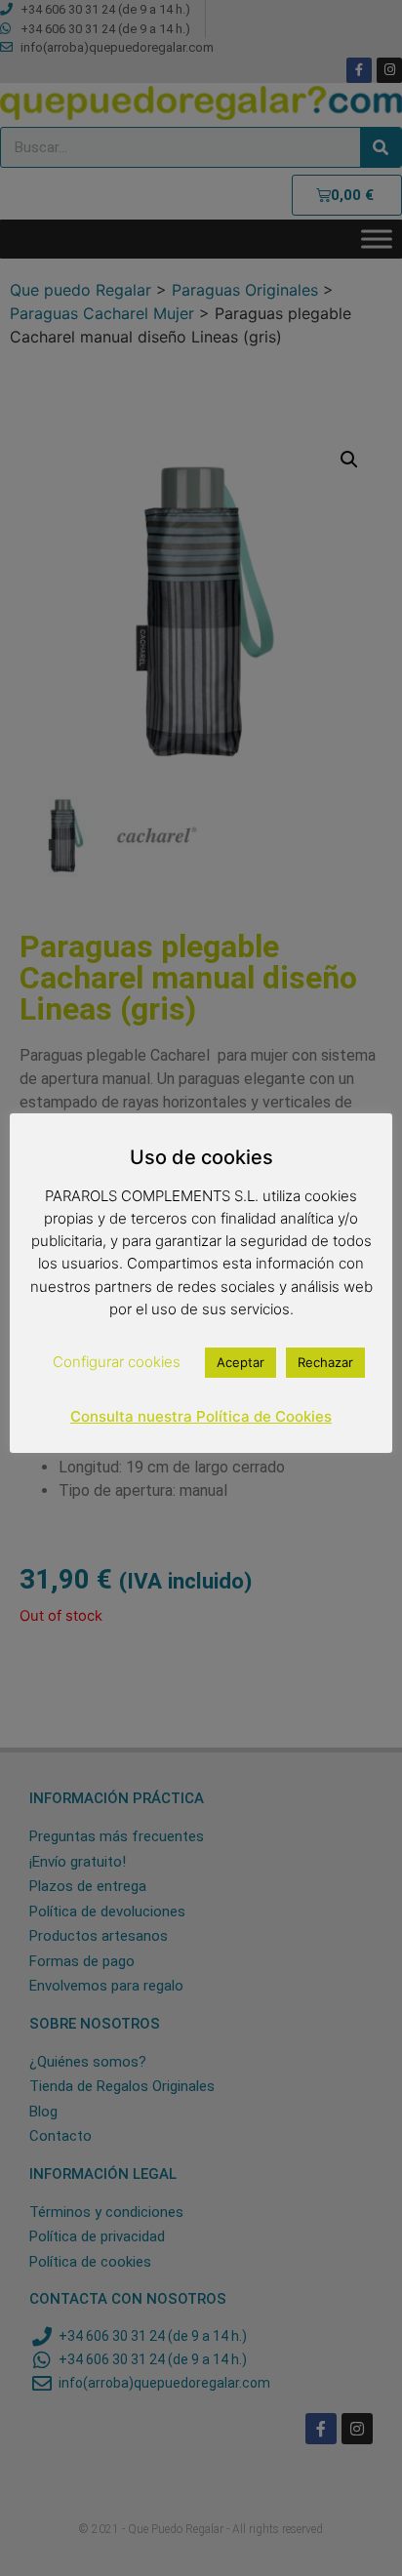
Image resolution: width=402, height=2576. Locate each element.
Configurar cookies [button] (117, 1362)
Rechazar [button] (325, 1362)
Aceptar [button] (241, 1362)
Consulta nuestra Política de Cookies (201, 1416)
